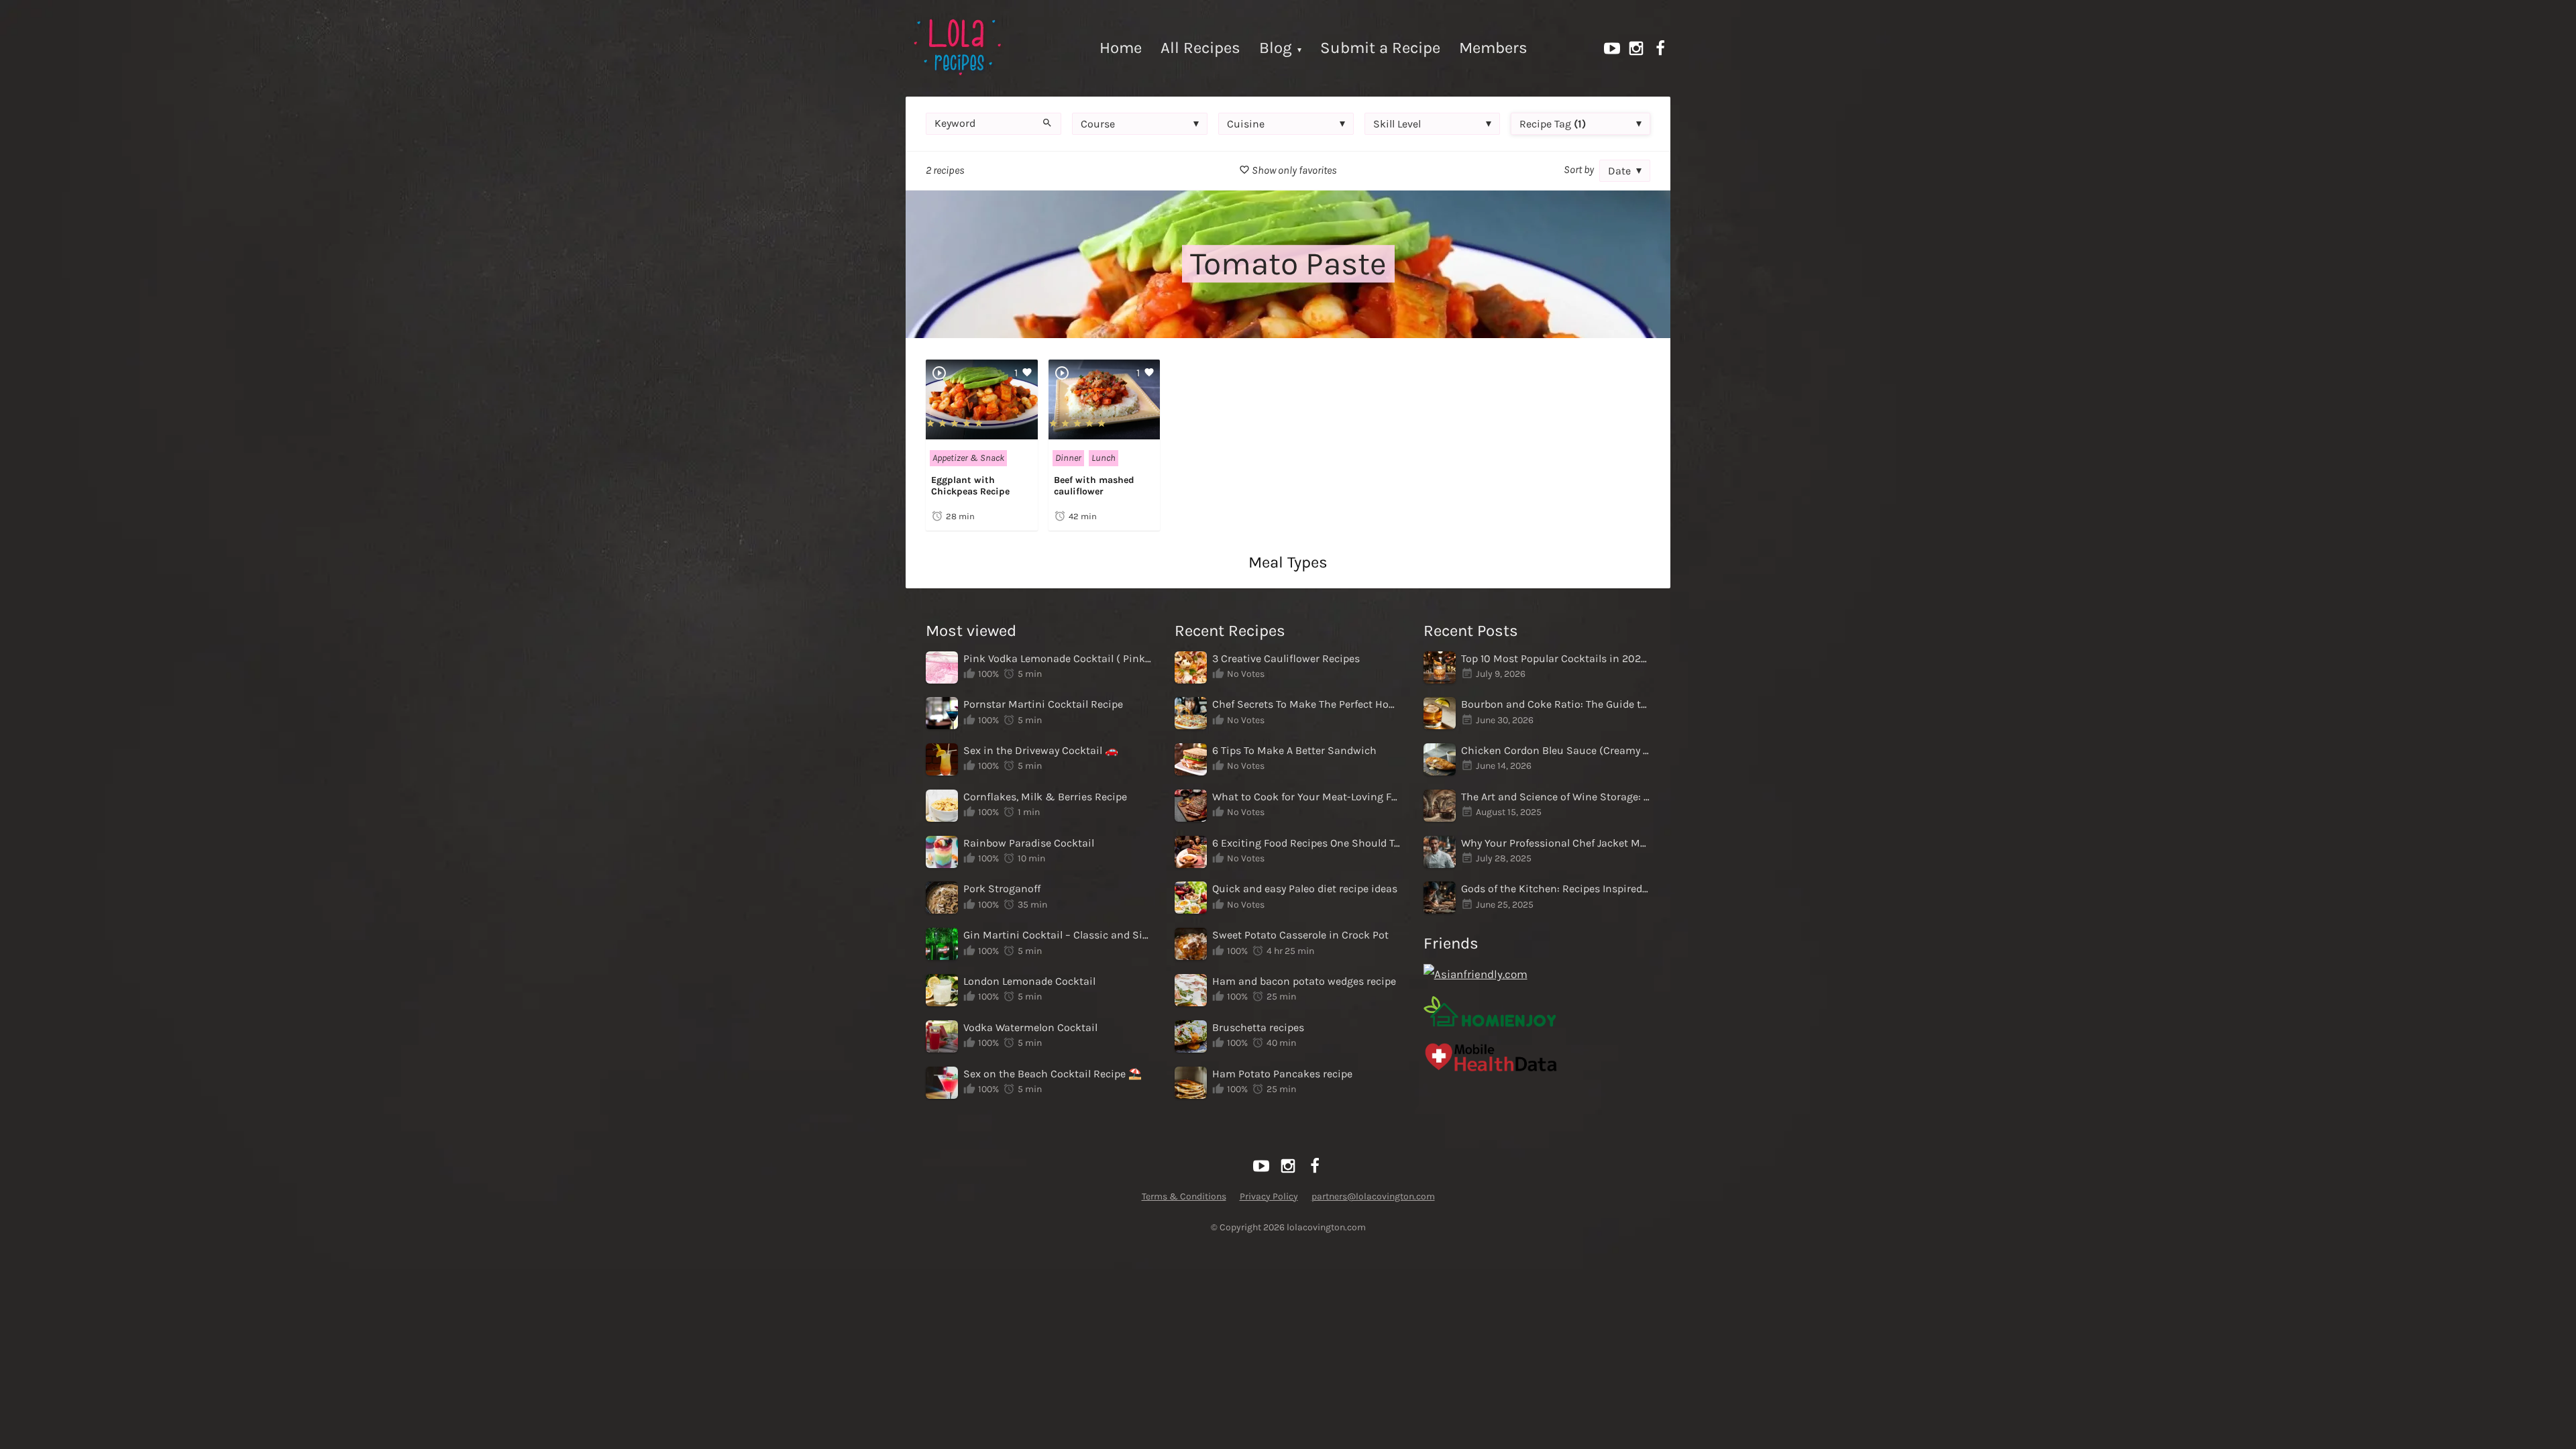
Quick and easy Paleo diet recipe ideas (1305, 889)
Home (1121, 48)
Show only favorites (1293, 170)
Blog (1276, 48)
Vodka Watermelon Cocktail (1030, 1027)
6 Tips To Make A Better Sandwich (1294, 750)
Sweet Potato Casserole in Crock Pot (1300, 935)
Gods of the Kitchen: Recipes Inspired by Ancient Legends (1556, 889)
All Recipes (1200, 48)
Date (1619, 171)
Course (1098, 124)
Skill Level (1397, 124)
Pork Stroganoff (1002, 889)
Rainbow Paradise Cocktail (1029, 843)
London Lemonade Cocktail (1029, 981)
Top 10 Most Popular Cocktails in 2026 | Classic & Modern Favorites (1556, 658)
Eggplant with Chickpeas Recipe (970, 486)
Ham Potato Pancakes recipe (1282, 1074)
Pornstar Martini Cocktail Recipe (1043, 704)
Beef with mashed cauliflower (1094, 486)
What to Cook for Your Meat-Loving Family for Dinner (1307, 797)
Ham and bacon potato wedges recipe (1304, 981)
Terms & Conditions (1184, 1196)
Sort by (1579, 169)
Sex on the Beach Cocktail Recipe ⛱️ (1053, 1074)
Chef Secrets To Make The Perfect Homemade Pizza (1307, 704)
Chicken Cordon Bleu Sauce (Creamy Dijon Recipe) (1556, 750)
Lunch (1104, 458)
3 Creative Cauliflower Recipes (1286, 658)
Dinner (1068, 458)
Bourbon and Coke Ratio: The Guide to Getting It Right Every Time (1556, 704)
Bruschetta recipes (1258, 1027)
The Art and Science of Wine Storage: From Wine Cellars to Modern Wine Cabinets (1556, 797)
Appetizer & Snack (968, 458)
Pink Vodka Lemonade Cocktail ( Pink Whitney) (1058, 658)
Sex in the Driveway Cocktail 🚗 (1041, 750)
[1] (982, 432)
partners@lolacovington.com (1373, 1196)
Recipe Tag (1553, 124)
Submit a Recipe (1380, 48)
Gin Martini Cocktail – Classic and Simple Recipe (1058, 935)
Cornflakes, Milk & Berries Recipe (1045, 797)
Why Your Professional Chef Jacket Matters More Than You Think (1556, 843)
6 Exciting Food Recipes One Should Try (1307, 843)
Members (1493, 48)
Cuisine (1246, 124)
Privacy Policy (1269, 1196)
